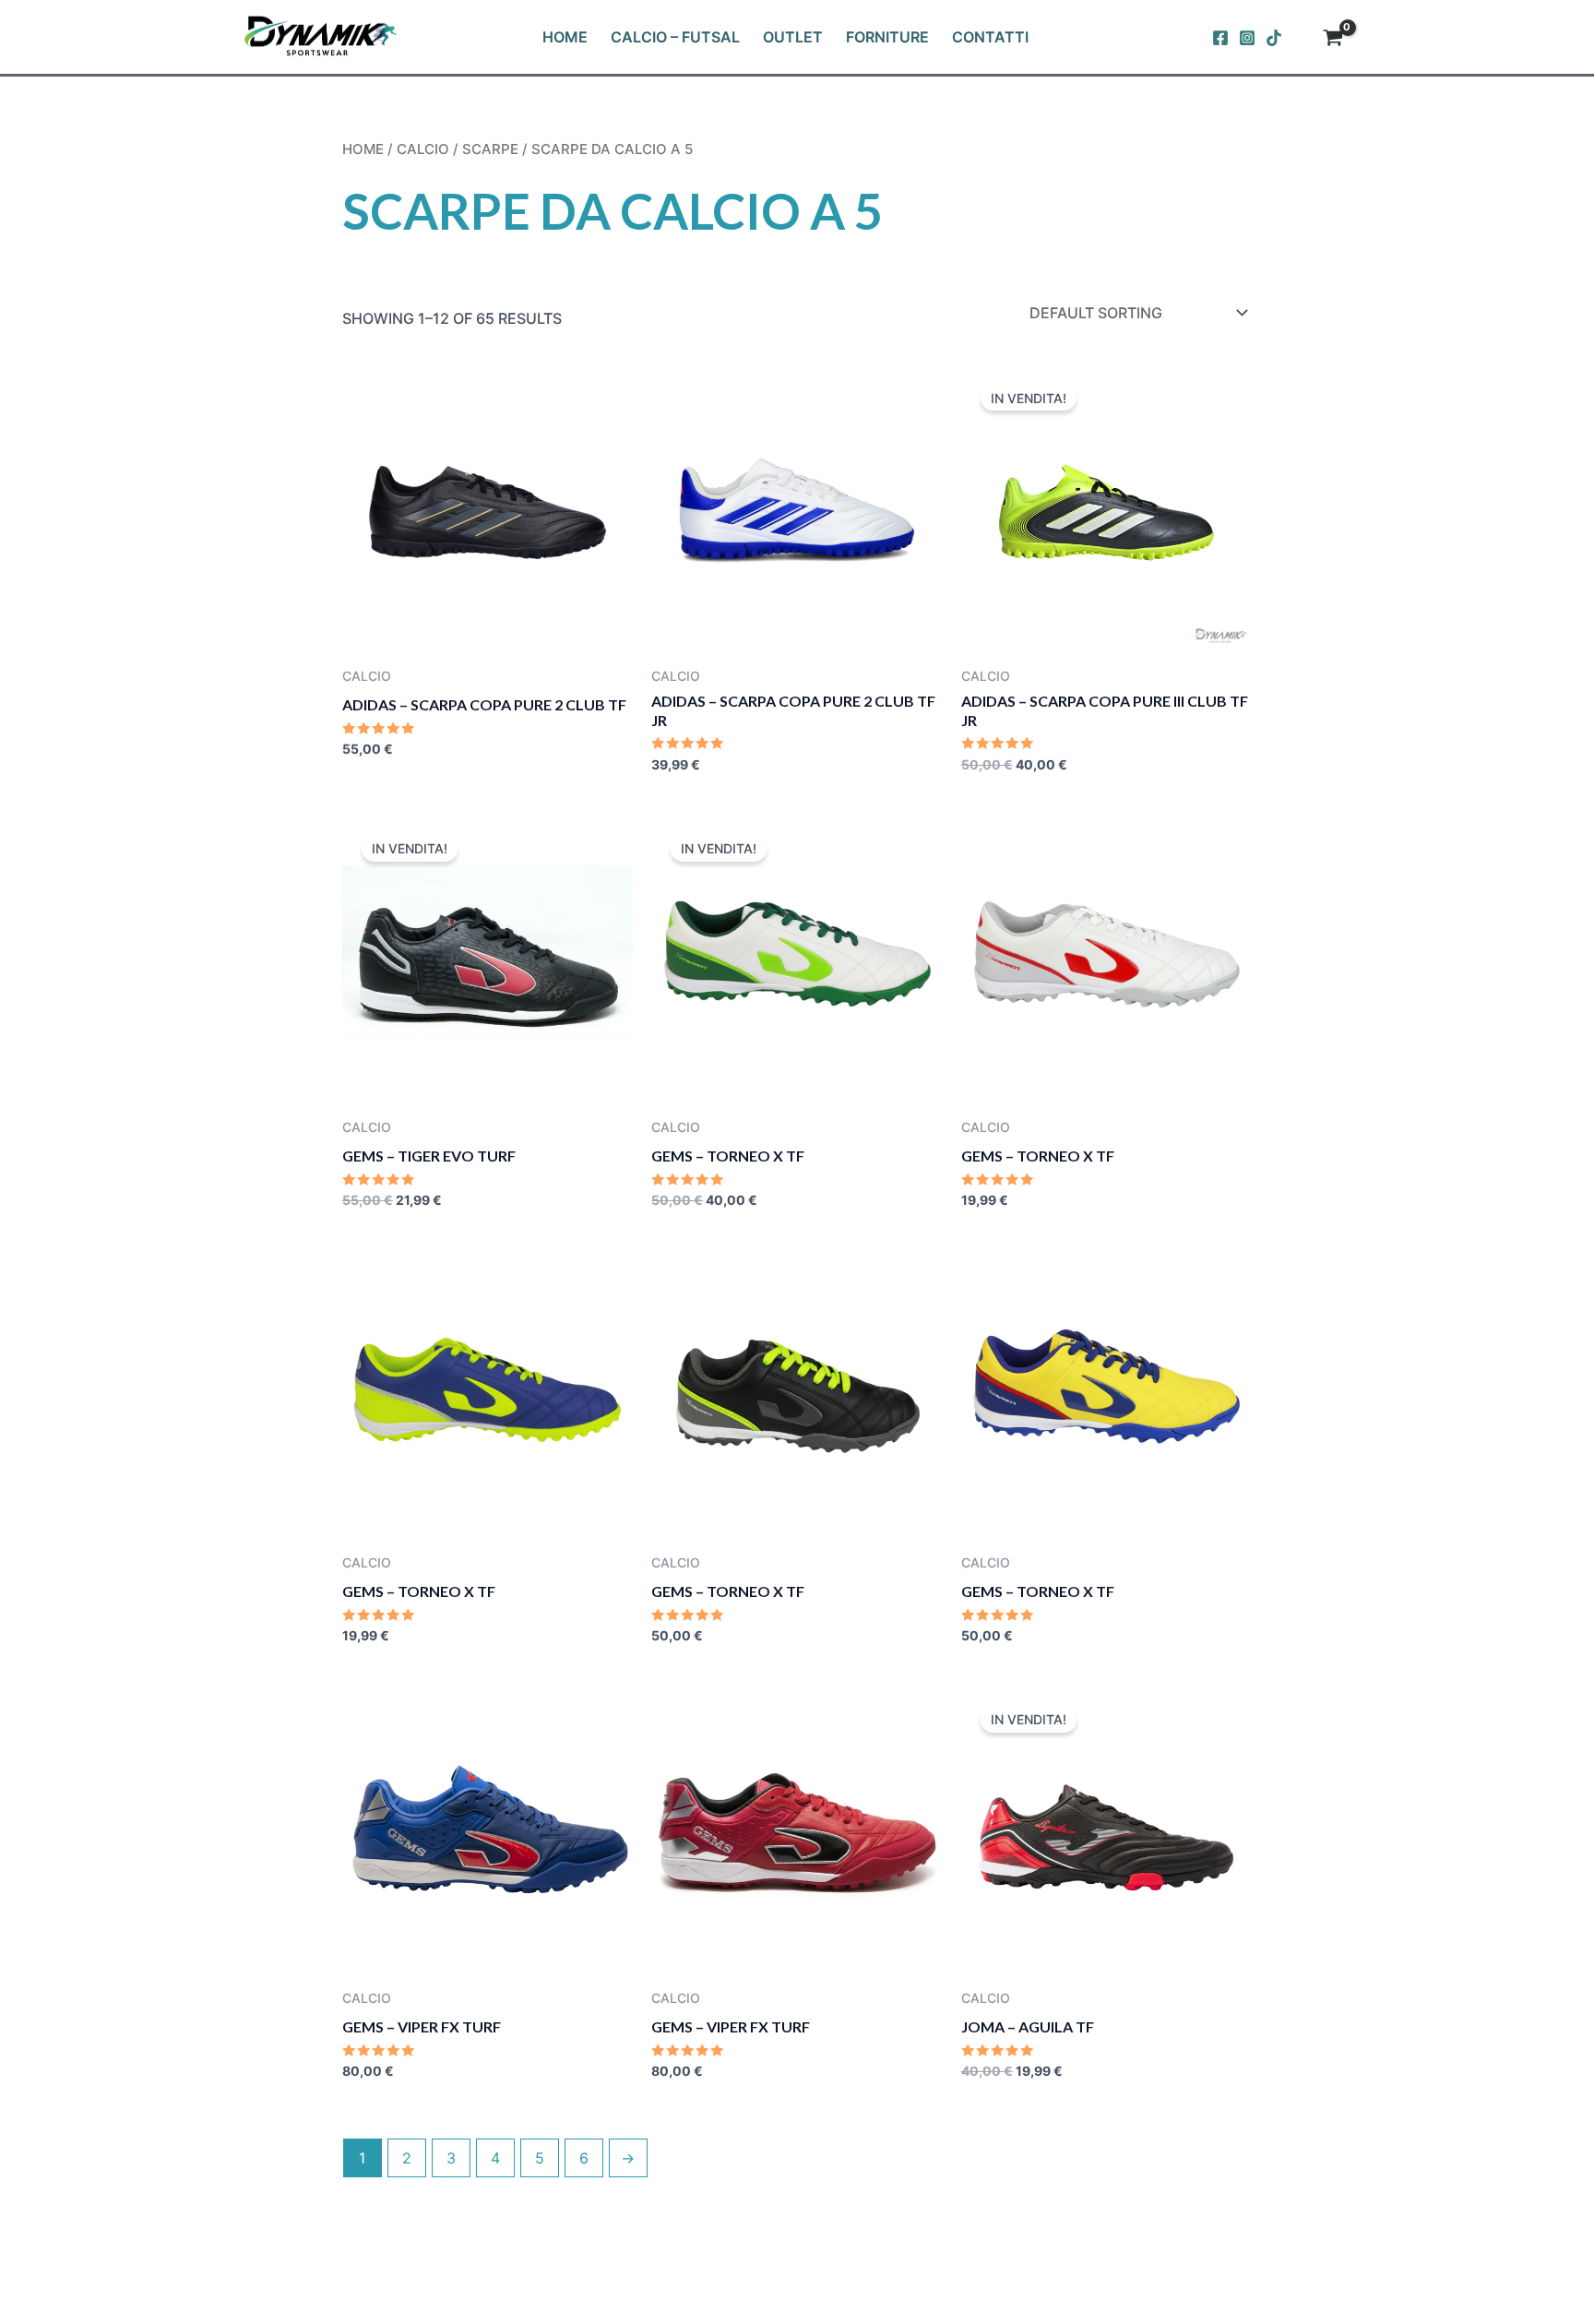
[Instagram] (1247, 38)
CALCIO (423, 149)
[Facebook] (1220, 38)
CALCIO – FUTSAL (675, 37)
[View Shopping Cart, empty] (1332, 40)
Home (363, 149)
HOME (565, 37)
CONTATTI (990, 37)
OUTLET (793, 37)
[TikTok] (1274, 38)
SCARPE (490, 149)
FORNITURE (887, 37)
